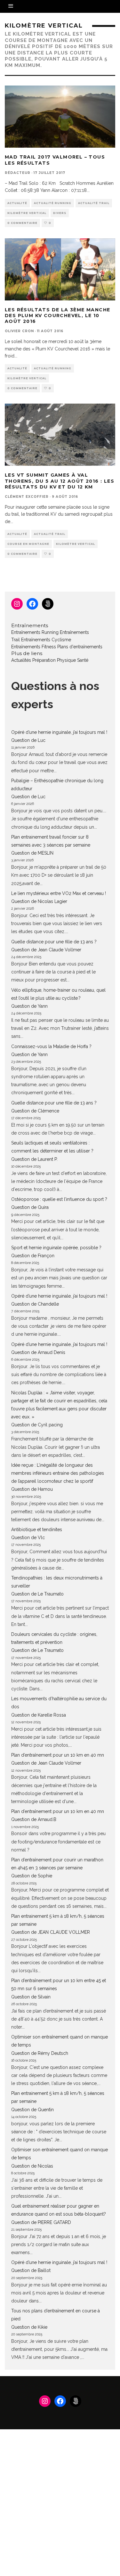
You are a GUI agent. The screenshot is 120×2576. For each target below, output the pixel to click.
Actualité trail (94, 203)
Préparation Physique (54, 660)
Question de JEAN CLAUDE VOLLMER (51, 1932)
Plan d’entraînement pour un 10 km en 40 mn (58, 1755)
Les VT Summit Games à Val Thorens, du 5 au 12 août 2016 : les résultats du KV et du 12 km (60, 481)
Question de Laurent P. (34, 1159)
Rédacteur (18, 173)
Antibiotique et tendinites (37, 1530)
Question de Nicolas (32, 2166)
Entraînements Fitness (34, 647)
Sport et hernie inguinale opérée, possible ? (56, 1248)
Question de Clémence (35, 1111)
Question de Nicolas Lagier (39, 901)
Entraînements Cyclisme (46, 640)
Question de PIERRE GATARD (41, 2222)
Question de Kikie (29, 2327)
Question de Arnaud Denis (38, 1352)
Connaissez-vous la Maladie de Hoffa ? (51, 1046)
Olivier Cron (19, 331)
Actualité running (53, 203)
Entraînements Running (35, 632)
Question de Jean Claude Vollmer (46, 950)
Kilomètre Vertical (27, 213)
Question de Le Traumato (37, 1594)
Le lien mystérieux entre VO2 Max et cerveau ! (59, 893)
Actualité (17, 203)
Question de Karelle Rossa (39, 1715)
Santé (83, 660)
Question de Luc (28, 740)
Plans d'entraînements (80, 647)
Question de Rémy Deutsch (40, 2053)
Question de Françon (33, 1256)
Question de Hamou (32, 1489)
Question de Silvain (31, 1997)
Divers (60, 213)
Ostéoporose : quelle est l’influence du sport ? (59, 1199)
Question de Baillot (31, 2270)
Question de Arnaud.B (34, 1819)
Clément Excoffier (27, 497)
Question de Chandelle (35, 1304)
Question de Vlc (28, 1538)
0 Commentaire (22, 223)
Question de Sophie (32, 1876)
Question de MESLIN (32, 853)
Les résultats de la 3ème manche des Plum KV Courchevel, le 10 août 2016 (57, 316)
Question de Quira (30, 1207)
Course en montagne (28, 544)
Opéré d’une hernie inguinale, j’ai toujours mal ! (59, 732)
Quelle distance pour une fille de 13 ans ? (54, 942)
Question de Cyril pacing (37, 1425)
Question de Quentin (32, 2110)
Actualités (21, 660)
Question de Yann (29, 1006)
